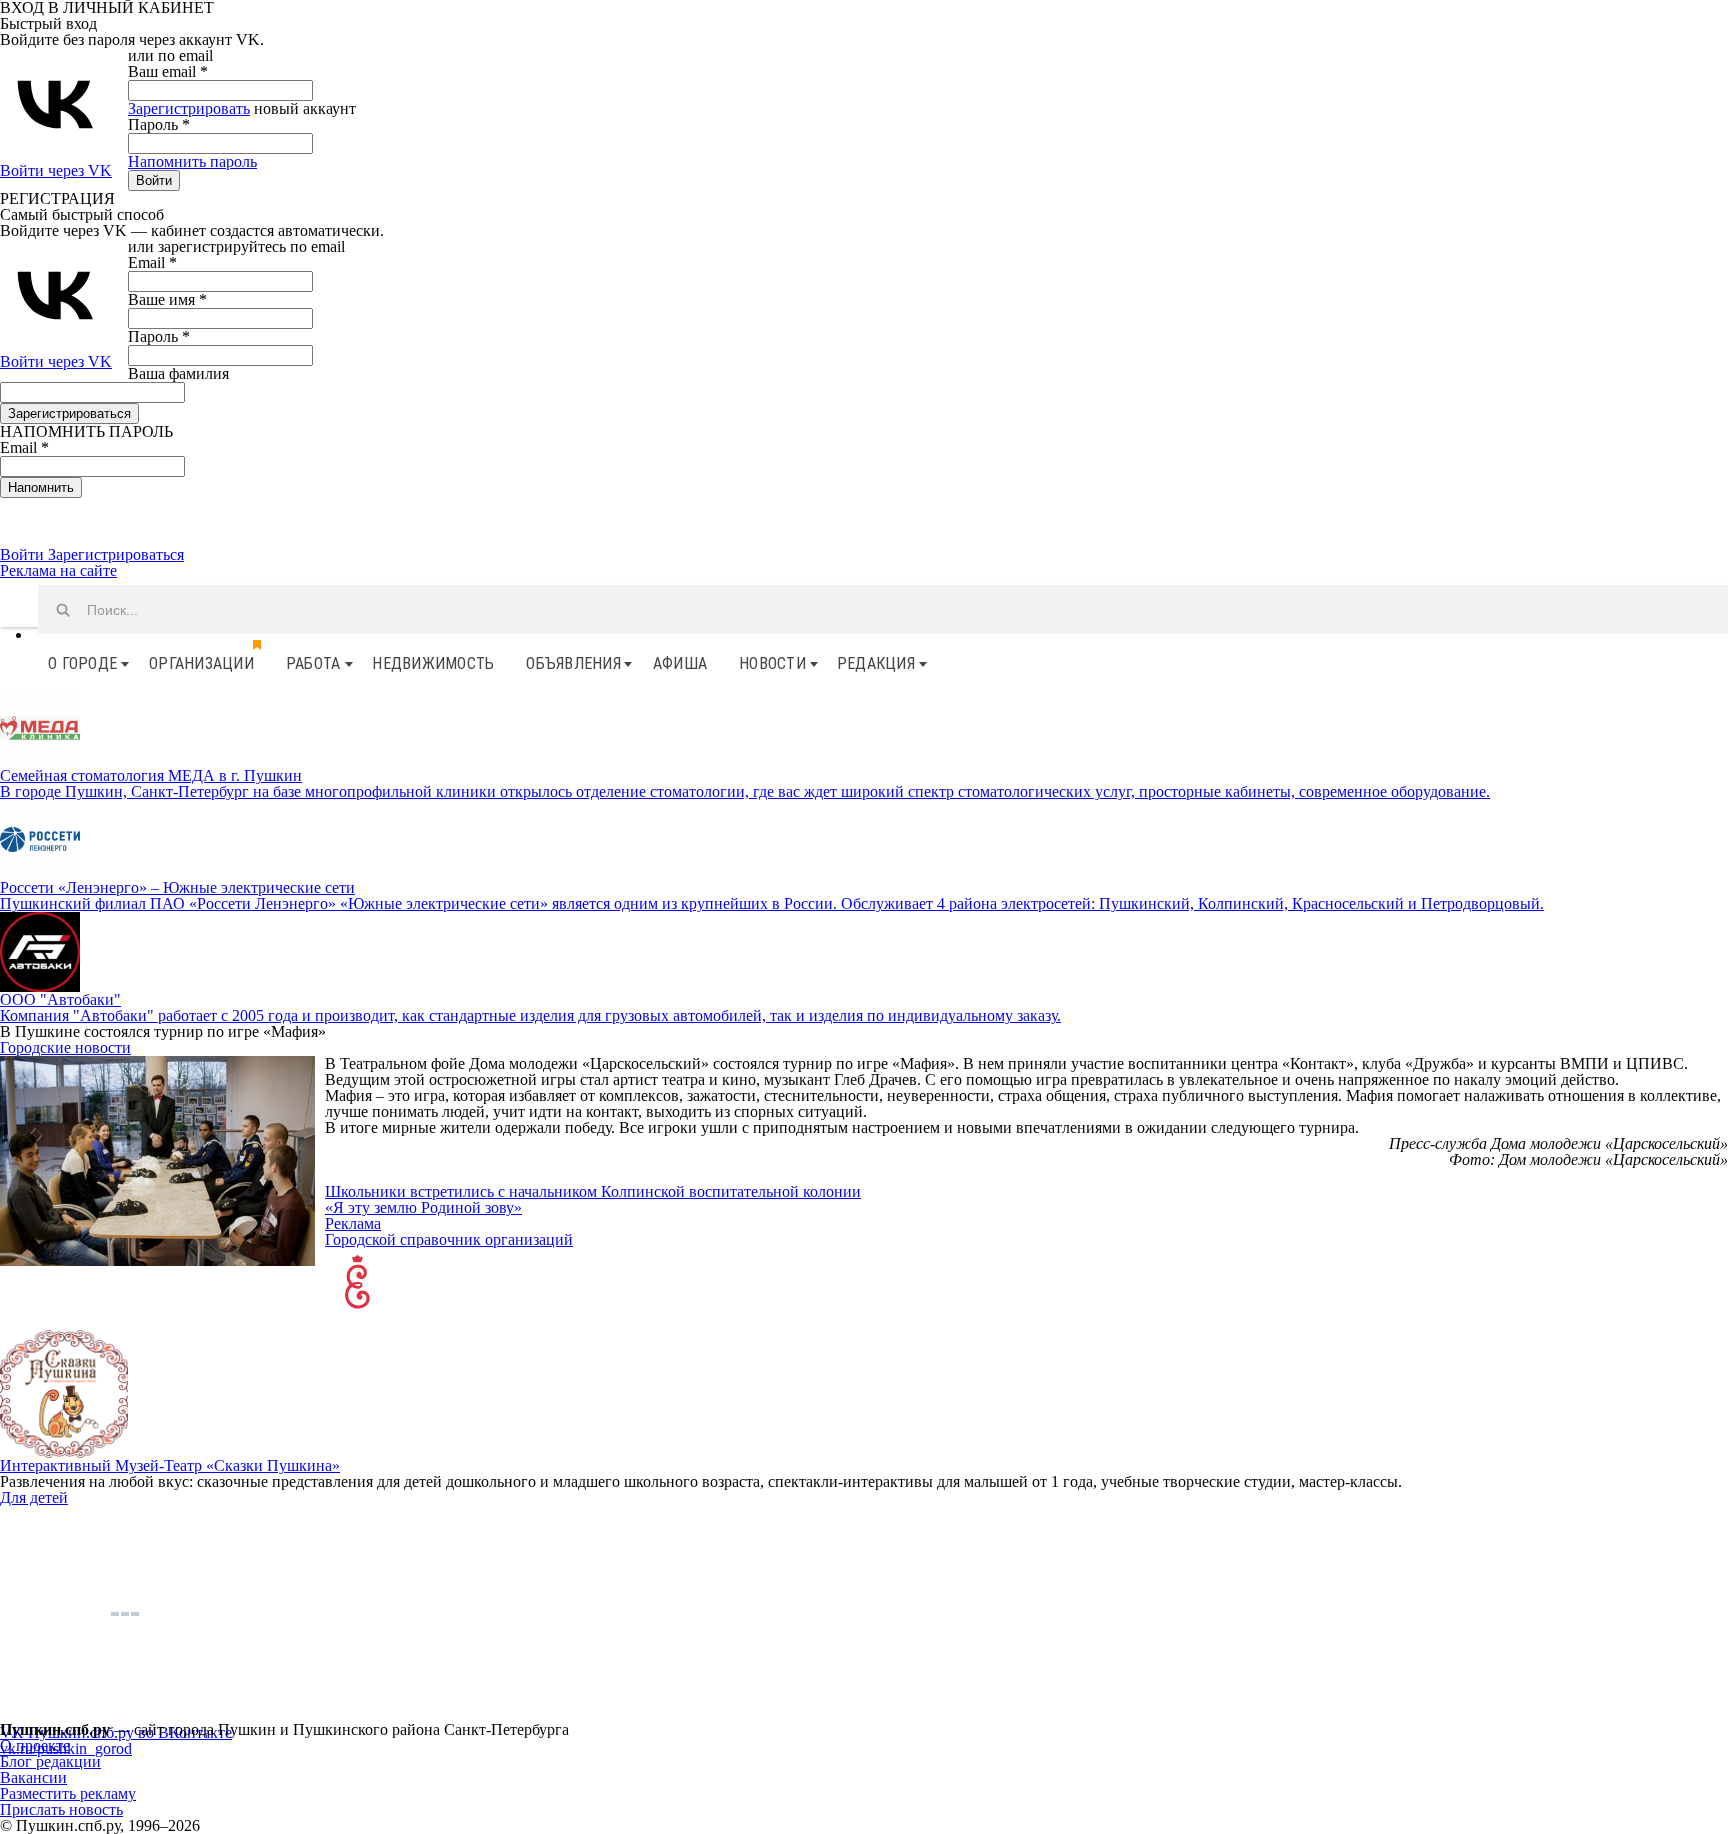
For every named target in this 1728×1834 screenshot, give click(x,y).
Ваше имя (167, 299)
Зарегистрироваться (116, 554)
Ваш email (168, 71)
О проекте (35, 1745)
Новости (772, 663)
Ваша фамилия (178, 373)
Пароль (159, 124)
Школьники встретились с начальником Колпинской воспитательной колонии (593, 1191)
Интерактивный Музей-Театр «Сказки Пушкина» (170, 1465)
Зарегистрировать (189, 108)
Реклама (353, 1223)
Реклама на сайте (58, 570)
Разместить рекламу (68, 1793)
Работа (313, 663)
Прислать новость (61, 1809)
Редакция (876, 663)
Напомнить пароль (192, 161)
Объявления (573, 663)
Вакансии (33, 1777)
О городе (82, 663)
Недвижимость (433, 663)
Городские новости (65, 1047)
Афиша (680, 663)
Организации (201, 663)
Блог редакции (50, 1761)
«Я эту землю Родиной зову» (423, 1207)
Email (152, 262)
